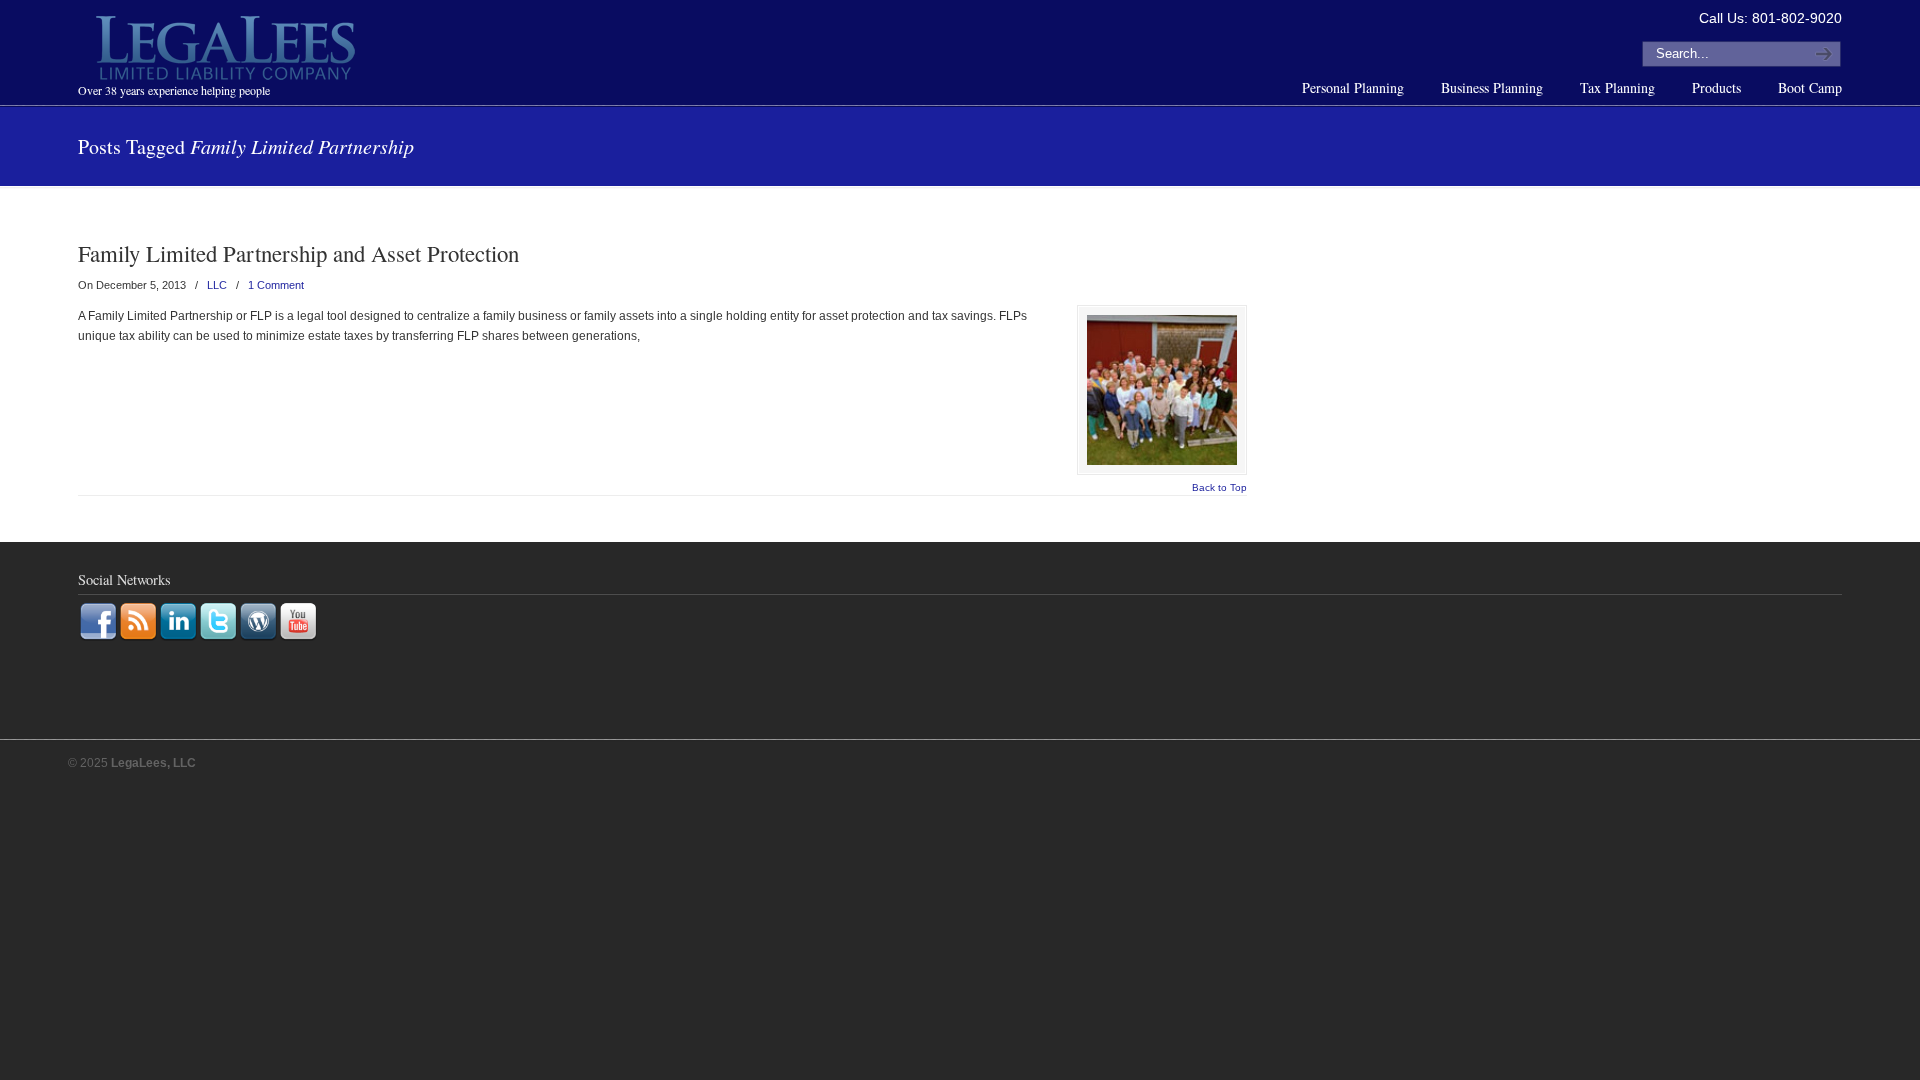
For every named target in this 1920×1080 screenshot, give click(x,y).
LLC (217, 285)
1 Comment (276, 285)
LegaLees (228, 51)
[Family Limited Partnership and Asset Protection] (1162, 390)
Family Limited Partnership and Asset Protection (298, 253)
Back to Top (1219, 488)
